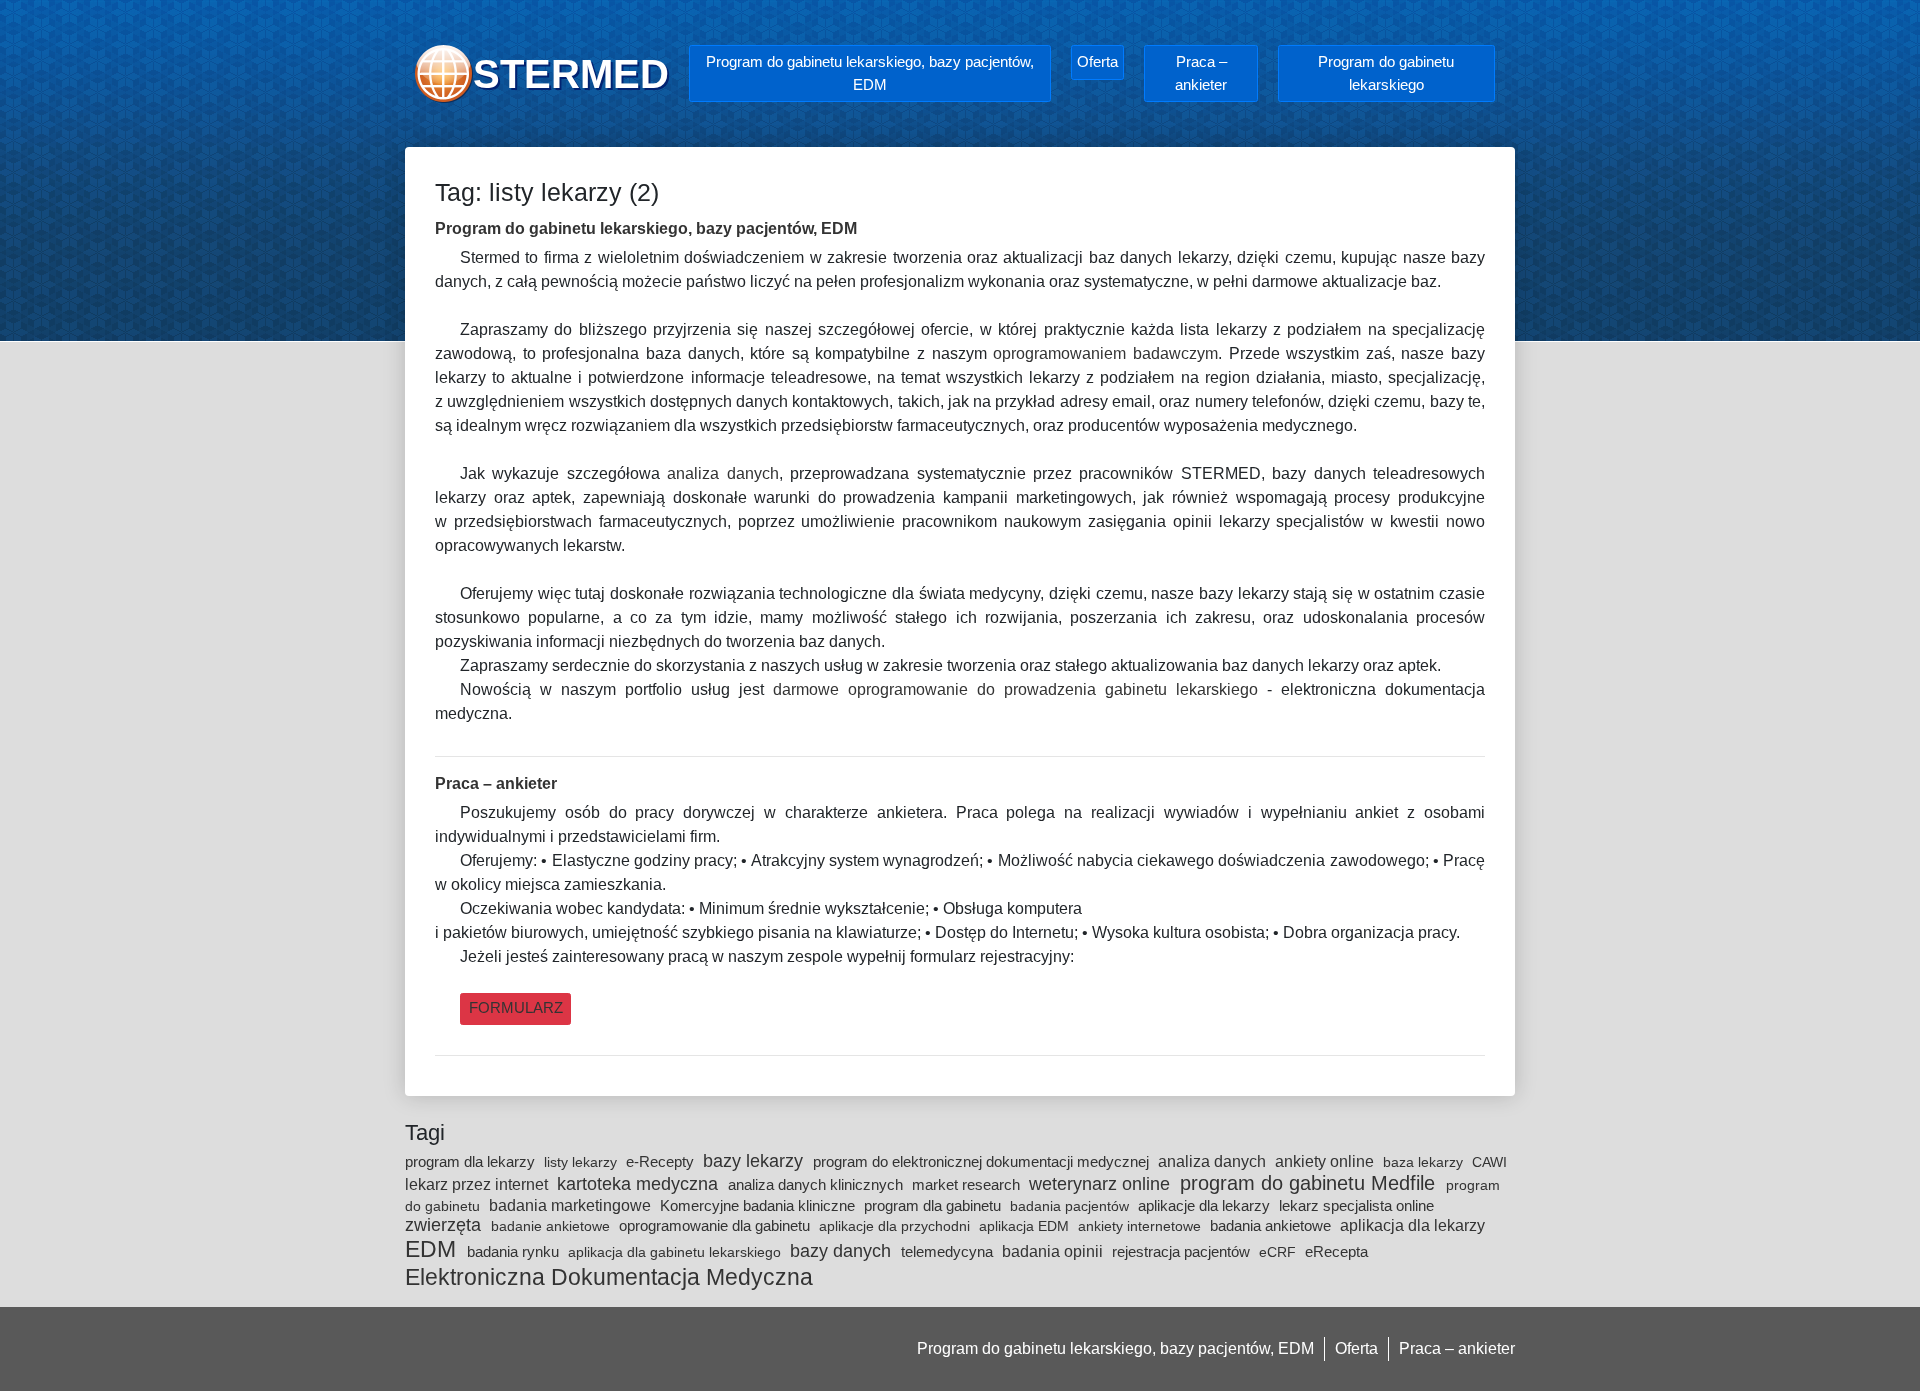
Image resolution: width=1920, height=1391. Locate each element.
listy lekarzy (582, 1162)
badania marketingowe (572, 1205)
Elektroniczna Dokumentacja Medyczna (609, 1277)
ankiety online (1326, 1161)
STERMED (571, 74)
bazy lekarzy (755, 1161)
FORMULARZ (516, 1007)
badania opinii (1054, 1251)
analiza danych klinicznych (817, 1184)
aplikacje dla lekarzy (1206, 1205)
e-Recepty (662, 1161)
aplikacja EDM (1026, 1226)
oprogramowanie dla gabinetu (716, 1225)
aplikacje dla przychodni (896, 1226)
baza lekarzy (1425, 1162)
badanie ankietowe (552, 1226)
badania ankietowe (1272, 1225)
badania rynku (515, 1251)
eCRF (1279, 1252)
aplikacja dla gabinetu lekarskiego (676, 1252)
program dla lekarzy (472, 1161)
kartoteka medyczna (640, 1184)
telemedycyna (949, 1251)
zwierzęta (445, 1225)
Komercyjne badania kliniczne (759, 1205)
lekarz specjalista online (1356, 1205)
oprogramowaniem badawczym (1105, 353)
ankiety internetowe (1141, 1226)
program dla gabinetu (934, 1205)
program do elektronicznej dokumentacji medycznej (983, 1161)
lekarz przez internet (478, 1184)
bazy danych (843, 1251)
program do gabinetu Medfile (1310, 1183)
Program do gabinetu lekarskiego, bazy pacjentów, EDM (870, 73)
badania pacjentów (1071, 1206)
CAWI (1489, 1162)
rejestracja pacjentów (1183, 1251)
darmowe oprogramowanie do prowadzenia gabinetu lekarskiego (1015, 689)
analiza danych (722, 473)
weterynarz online (1102, 1184)
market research (968, 1184)
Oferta (1097, 61)
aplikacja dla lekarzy (1412, 1225)
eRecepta (1336, 1251)
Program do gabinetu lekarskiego (1386, 73)
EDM (433, 1249)
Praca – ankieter (1201, 73)
